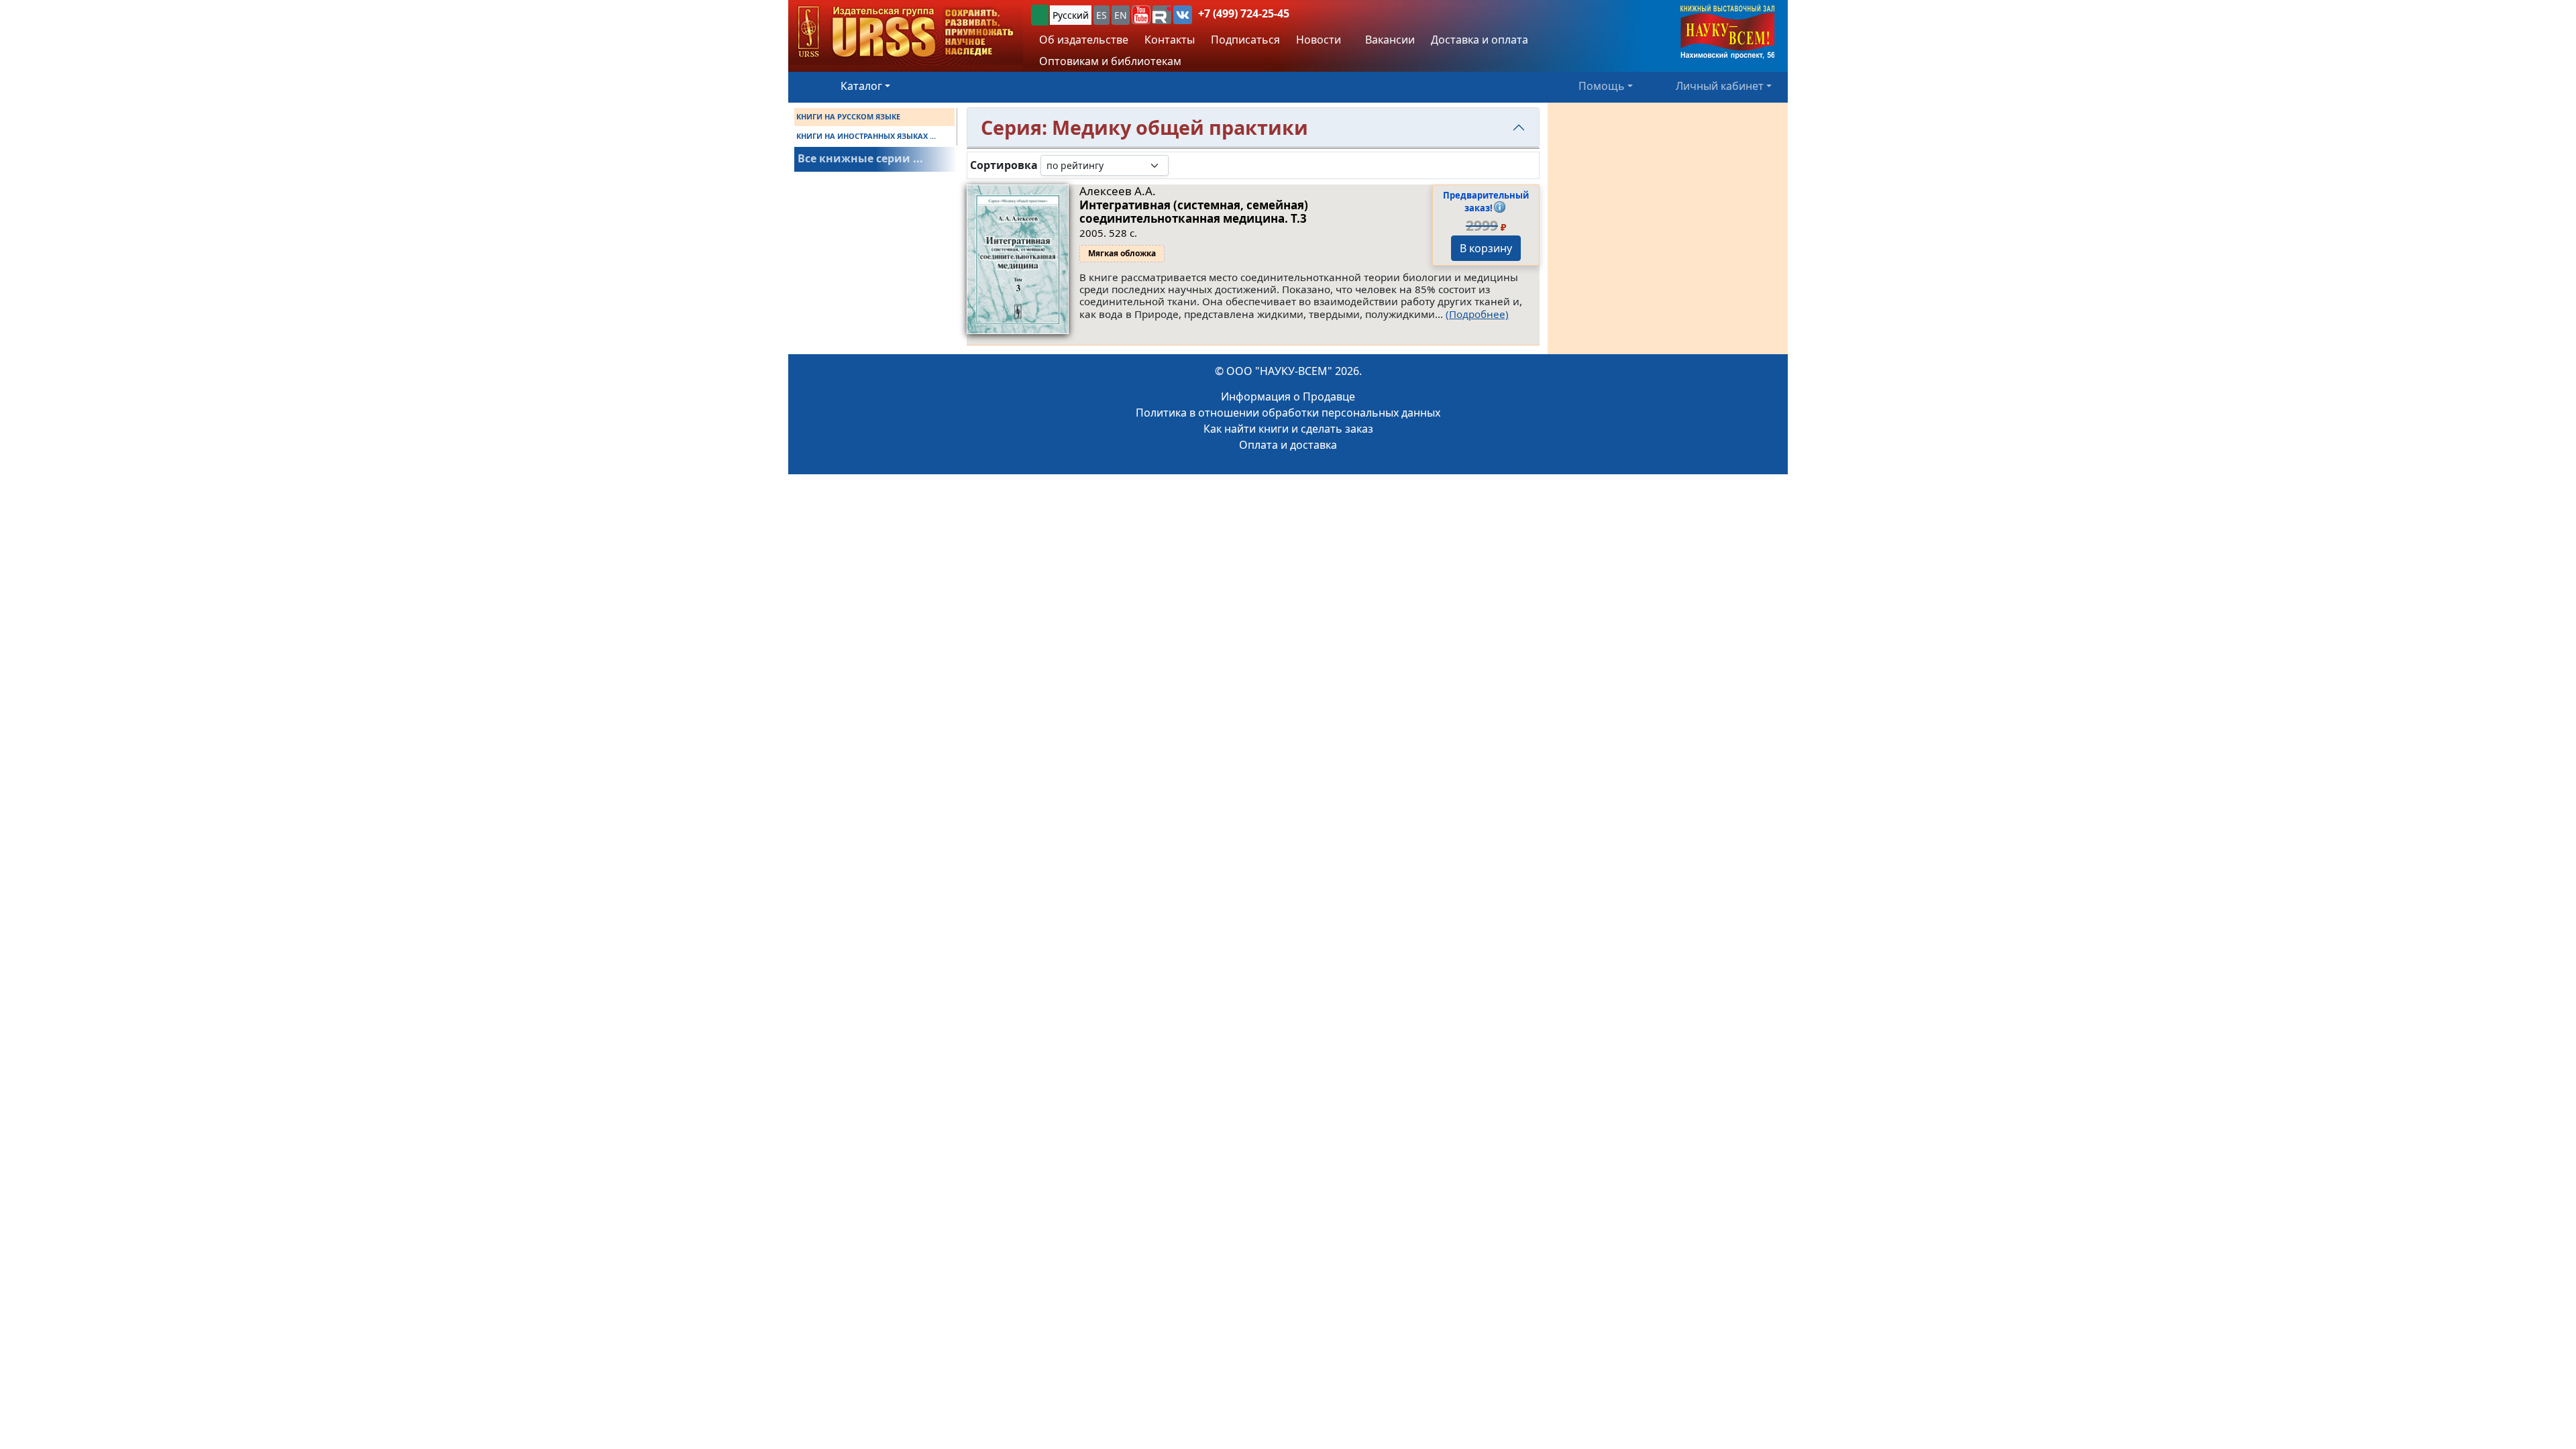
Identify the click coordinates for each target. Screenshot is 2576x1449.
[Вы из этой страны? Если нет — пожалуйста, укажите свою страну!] (1040, 15)
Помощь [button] (1602, 86)
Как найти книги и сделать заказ (1288, 429)
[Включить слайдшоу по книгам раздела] (1179, 165)
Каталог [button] (861, 86)
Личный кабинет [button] (1720, 86)
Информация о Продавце (1288, 396)
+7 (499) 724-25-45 (1244, 13)
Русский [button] (1071, 15)
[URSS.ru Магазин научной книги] (906, 33)
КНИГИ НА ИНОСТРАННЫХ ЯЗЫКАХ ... (866, 136)
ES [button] (1102, 15)
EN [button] (1121, 15)
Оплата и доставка (1288, 445)
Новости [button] (1319, 40)
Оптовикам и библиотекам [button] (1110, 61)
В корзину (1486, 248)
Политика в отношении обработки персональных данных (1288, 413)
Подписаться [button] (1245, 40)
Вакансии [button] (1389, 40)
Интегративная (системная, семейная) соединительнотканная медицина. (1194, 212)
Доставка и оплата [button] (1480, 40)
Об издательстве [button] (1084, 40)
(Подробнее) (1477, 314)
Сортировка (1004, 165)
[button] (1141, 15)
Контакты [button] (1170, 40)
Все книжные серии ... (860, 158)
